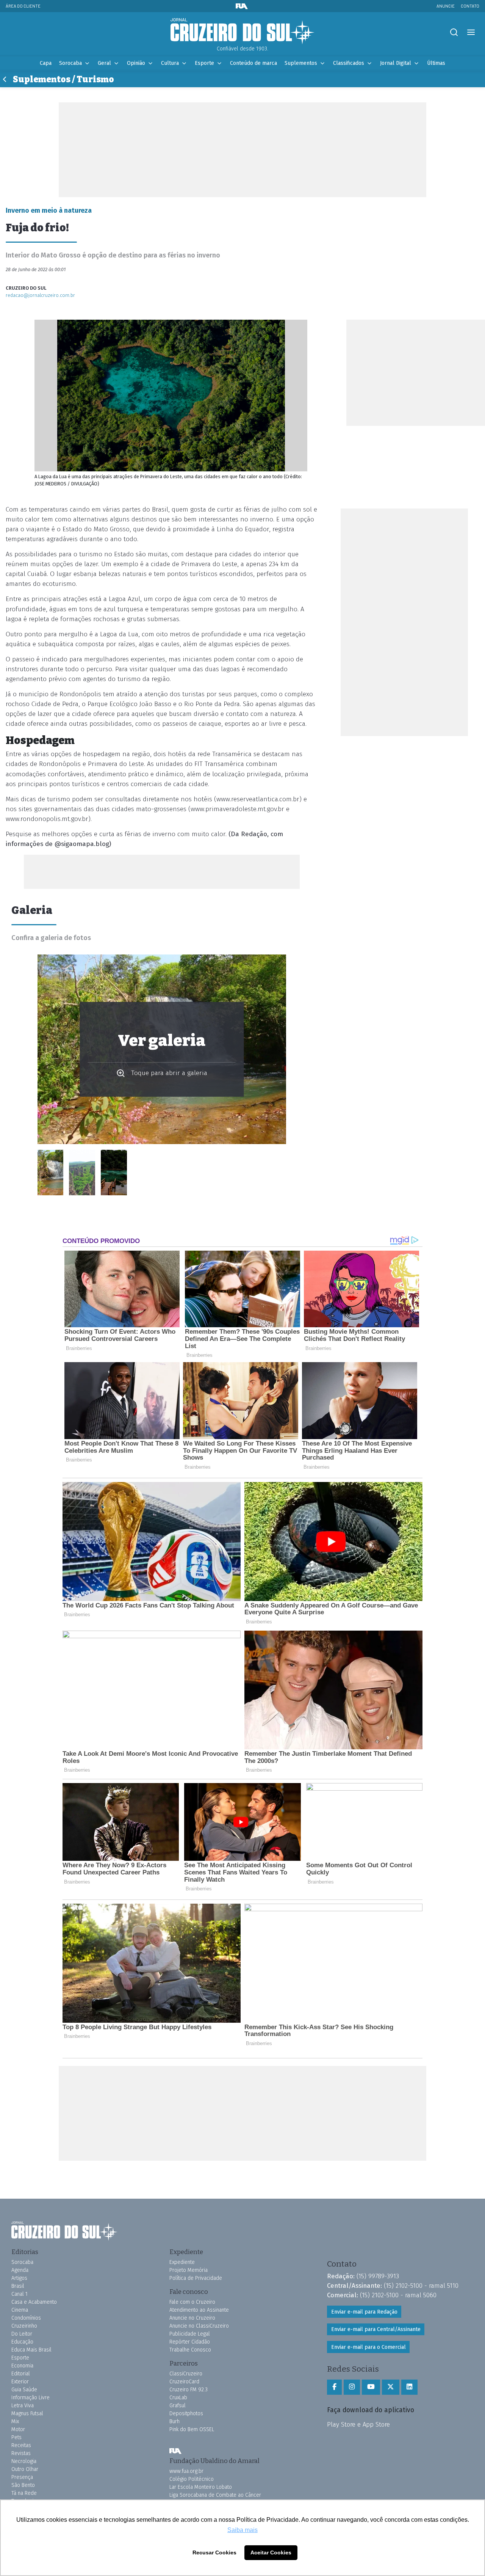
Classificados (349, 63)
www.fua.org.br (186, 2471)
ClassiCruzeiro (186, 2374)
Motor (18, 2429)
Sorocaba (70, 63)
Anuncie (446, 6)
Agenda (20, 2270)
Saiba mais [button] (242, 2530)
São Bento (23, 2485)
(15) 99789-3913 (378, 2276)
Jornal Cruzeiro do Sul (242, 31)
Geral (104, 63)
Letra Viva (23, 2406)
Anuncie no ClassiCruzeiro (199, 2326)
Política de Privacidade (196, 2278)
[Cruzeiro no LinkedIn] (409, 2387)
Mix (15, 2421)
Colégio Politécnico (192, 2479)
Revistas (21, 2453)
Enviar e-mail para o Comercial (368, 2347)
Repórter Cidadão (190, 2342)
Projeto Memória (189, 2270)
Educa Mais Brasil (31, 2350)
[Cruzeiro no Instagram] (352, 2387)
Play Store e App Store (358, 2424)
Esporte (204, 63)
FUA (175, 2451)
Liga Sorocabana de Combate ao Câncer (215, 2495)
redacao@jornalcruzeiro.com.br (40, 295)
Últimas (436, 63)
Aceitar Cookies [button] (271, 2552)
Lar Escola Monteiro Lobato (201, 2487)
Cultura (170, 63)
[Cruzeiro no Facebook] (334, 2387)
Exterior (20, 2382)
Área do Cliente (23, 6)
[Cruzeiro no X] (391, 2387)
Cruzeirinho (24, 2326)
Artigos (19, 2278)
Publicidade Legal (190, 2334)
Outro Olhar (25, 2469)
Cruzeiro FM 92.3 (189, 2390)
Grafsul (178, 2406)
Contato (470, 6)
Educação (22, 2342)
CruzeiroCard (184, 2382)
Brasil (18, 2286)
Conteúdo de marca (253, 63)
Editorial (21, 2374)
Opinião (136, 63)
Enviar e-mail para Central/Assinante (376, 2329)
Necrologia (24, 2461)
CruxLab (178, 2398)
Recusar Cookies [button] (214, 2552)
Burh (174, 2421)
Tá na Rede (24, 2493)
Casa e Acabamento (34, 2302)
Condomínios (26, 2318)
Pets (16, 2437)
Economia (22, 2366)
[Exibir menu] (471, 32)
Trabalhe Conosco (190, 2350)
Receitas (21, 2445)
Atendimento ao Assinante (199, 2310)
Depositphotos (186, 2414)
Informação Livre (31, 2398)
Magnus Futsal (27, 2414)
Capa (46, 63)
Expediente (182, 2262)
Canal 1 (20, 2294)
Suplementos (301, 63)
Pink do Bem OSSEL (192, 2429)
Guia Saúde (24, 2390)
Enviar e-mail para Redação (364, 2312)
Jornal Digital (396, 63)
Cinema (20, 2310)
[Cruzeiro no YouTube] (371, 2387)
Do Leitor (22, 2334)
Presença (22, 2477)
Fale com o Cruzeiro (192, 2302)
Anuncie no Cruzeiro (192, 2318)
